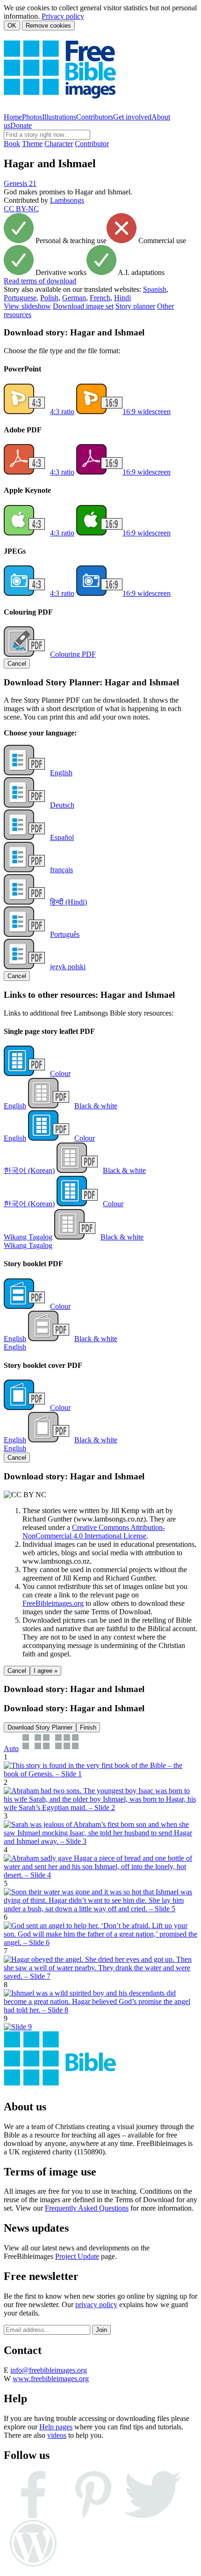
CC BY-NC (21, 209)
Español (62, 837)
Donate (21, 125)
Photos (32, 117)
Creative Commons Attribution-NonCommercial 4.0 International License (94, 1532)
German (74, 298)
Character (59, 144)
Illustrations (59, 117)
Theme (32, 144)
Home (13, 117)
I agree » (46, 1671)
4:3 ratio (62, 412)
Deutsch (62, 805)
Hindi (122, 298)
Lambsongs (67, 200)
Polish (49, 298)
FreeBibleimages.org (53, 1603)
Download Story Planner (40, 1727)
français (61, 870)
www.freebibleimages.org (51, 2379)
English (61, 773)
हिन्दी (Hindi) (68, 902)
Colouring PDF (73, 654)
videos (57, 2435)
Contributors (95, 117)
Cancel (17, 664)
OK (12, 26)
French (100, 298)
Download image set (83, 306)
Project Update (77, 2256)
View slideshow (27, 306)
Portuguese (20, 298)
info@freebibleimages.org (49, 2370)
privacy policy (96, 2305)
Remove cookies (48, 26)
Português (65, 934)
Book (12, 144)
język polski (68, 967)
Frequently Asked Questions (87, 2208)
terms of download (40, 281)
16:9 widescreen (147, 412)
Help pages (56, 2427)
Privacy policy (63, 16)
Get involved (132, 117)
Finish (88, 1727)
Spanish (155, 289)
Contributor (92, 144)
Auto (11, 1748)
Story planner (135, 306)
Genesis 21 (20, 183)
